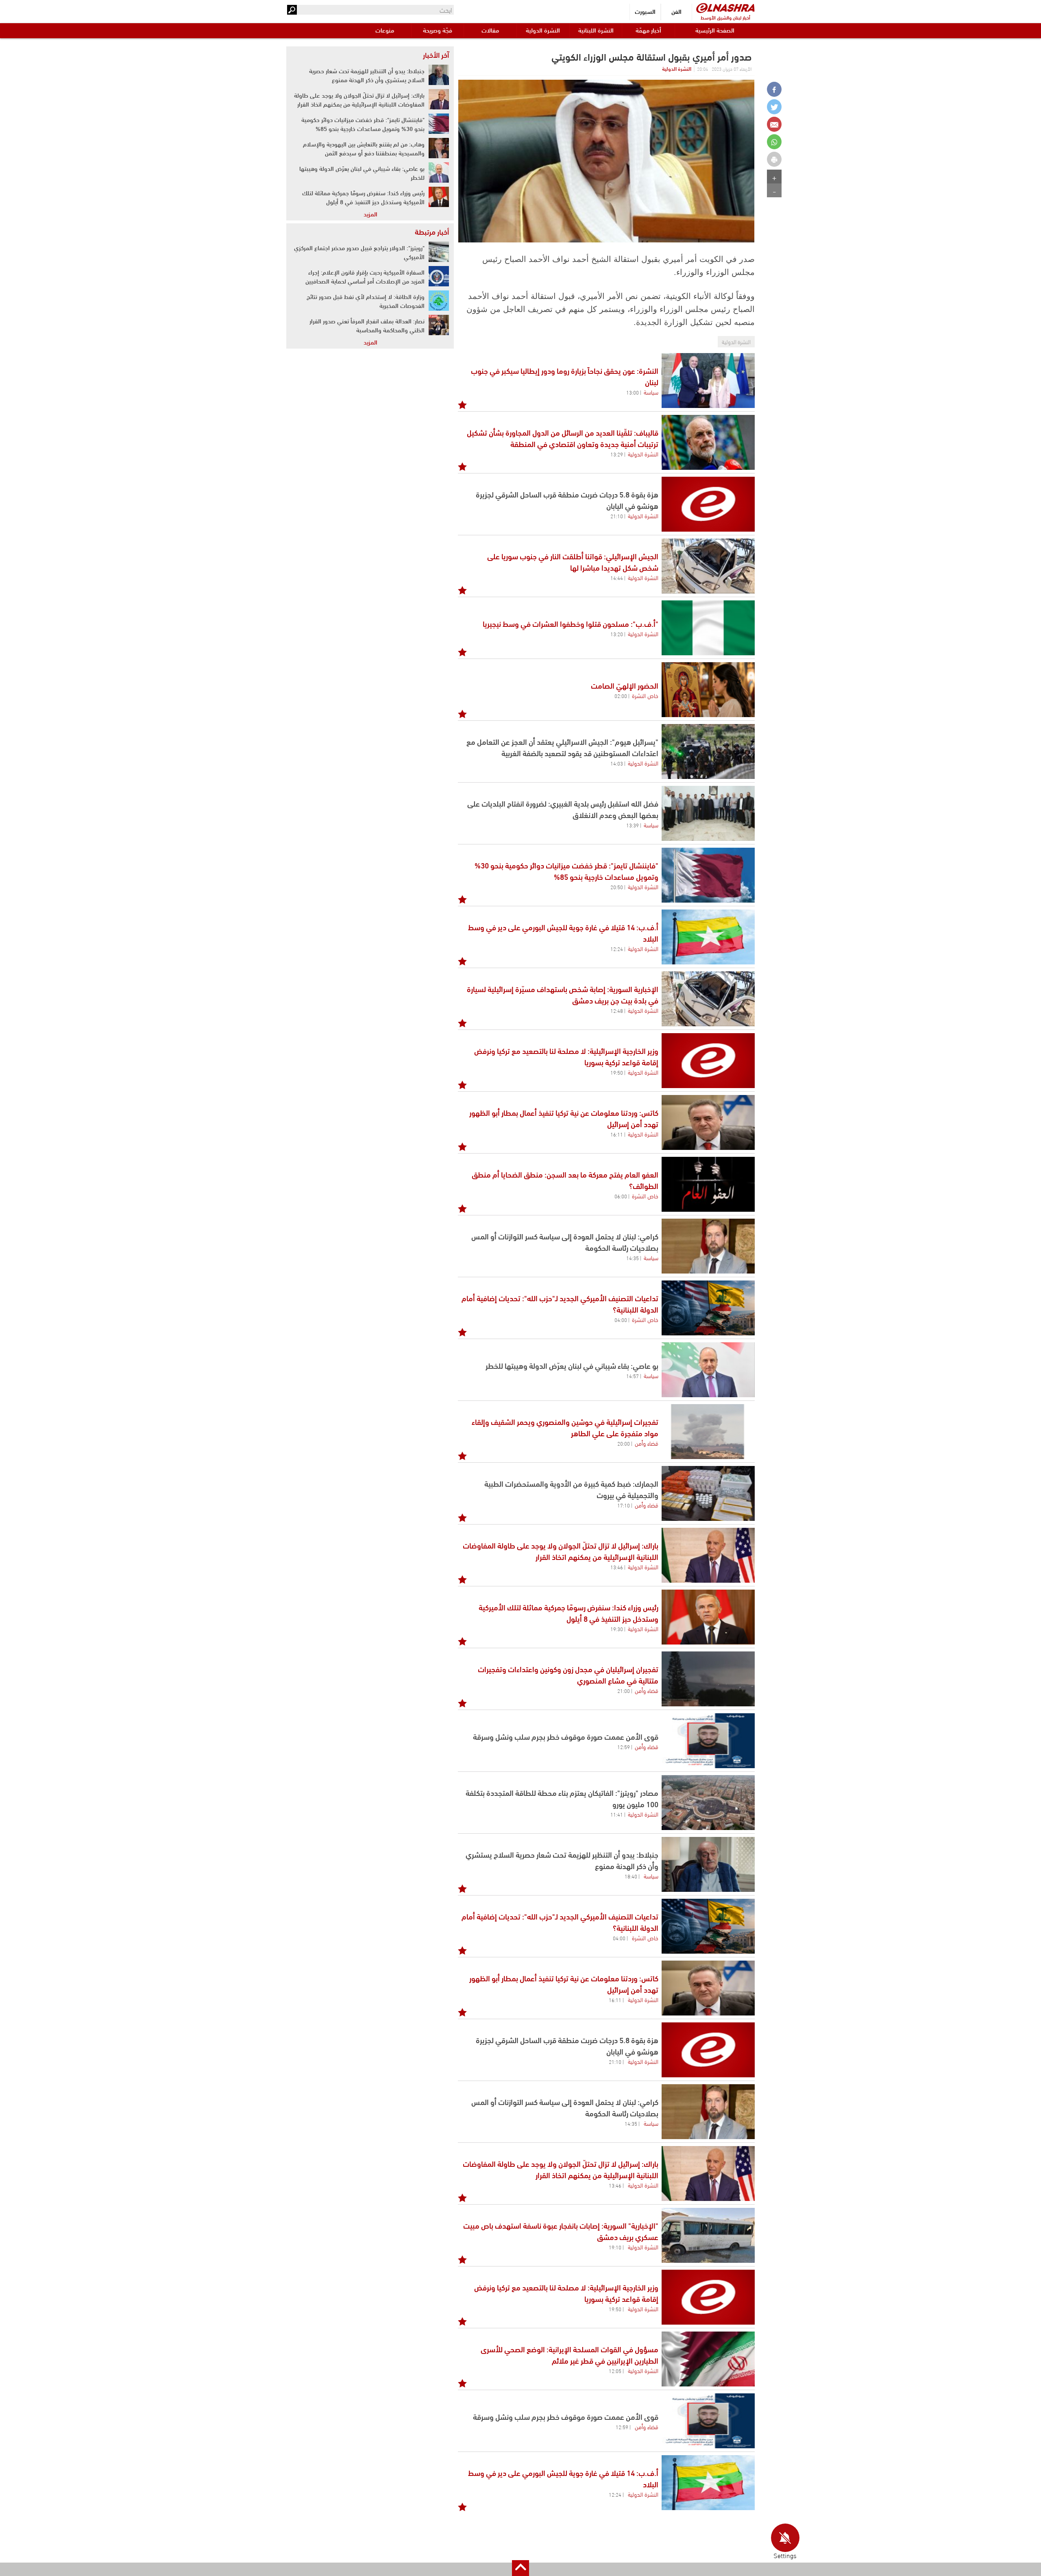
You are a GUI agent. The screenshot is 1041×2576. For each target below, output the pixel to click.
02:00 (621, 696)
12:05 (615, 2371)
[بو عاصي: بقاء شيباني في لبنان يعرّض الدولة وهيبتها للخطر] (708, 1370)
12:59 (624, 1747)
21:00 (624, 1690)
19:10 (615, 2247)
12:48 (617, 1010)
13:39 (633, 825)
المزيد (370, 214)
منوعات (385, 30)
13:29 (617, 454)
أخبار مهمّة (648, 30)
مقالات (490, 30)
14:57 (633, 1376)
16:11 (617, 1134)
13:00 (633, 392)
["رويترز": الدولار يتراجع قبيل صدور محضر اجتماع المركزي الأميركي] (439, 252)
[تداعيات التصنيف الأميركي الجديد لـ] (708, 1308)
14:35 (633, 1258)
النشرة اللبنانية (596, 30)
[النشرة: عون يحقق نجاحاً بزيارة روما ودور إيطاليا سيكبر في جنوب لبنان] (708, 381)
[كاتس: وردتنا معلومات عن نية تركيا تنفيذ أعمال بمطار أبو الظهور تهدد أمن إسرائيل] (708, 1122)
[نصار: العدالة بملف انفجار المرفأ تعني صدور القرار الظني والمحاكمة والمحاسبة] (439, 325)
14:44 (617, 578)
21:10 (617, 516)
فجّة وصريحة (438, 30)
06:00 (621, 1196)
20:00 (624, 1443)
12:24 (617, 949)
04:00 (621, 1320)
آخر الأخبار (436, 55)
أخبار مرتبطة (432, 231)
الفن (676, 11)
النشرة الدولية (543, 30)
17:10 (624, 1505)
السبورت (645, 11)
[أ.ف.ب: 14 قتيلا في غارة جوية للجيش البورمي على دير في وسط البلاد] (708, 937)
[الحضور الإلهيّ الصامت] (708, 690)
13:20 (617, 634)
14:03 (617, 763)
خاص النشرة (645, 695)
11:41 (617, 1814)
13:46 (617, 1567)
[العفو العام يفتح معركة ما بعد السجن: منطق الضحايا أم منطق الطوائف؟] (708, 1184)
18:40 (631, 1876)
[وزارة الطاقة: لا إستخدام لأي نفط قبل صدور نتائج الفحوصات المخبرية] (439, 301)
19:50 (617, 1072)
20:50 (617, 887)
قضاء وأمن (647, 1443)
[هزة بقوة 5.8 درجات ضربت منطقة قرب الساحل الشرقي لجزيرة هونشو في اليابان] (708, 504)
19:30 (617, 1629)
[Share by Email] (774, 124)
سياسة (651, 392)
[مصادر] (708, 1803)
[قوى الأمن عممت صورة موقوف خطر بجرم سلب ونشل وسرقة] (708, 1741)
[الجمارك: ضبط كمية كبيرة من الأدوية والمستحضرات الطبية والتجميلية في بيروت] (708, 1493)
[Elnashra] (725, 8)
